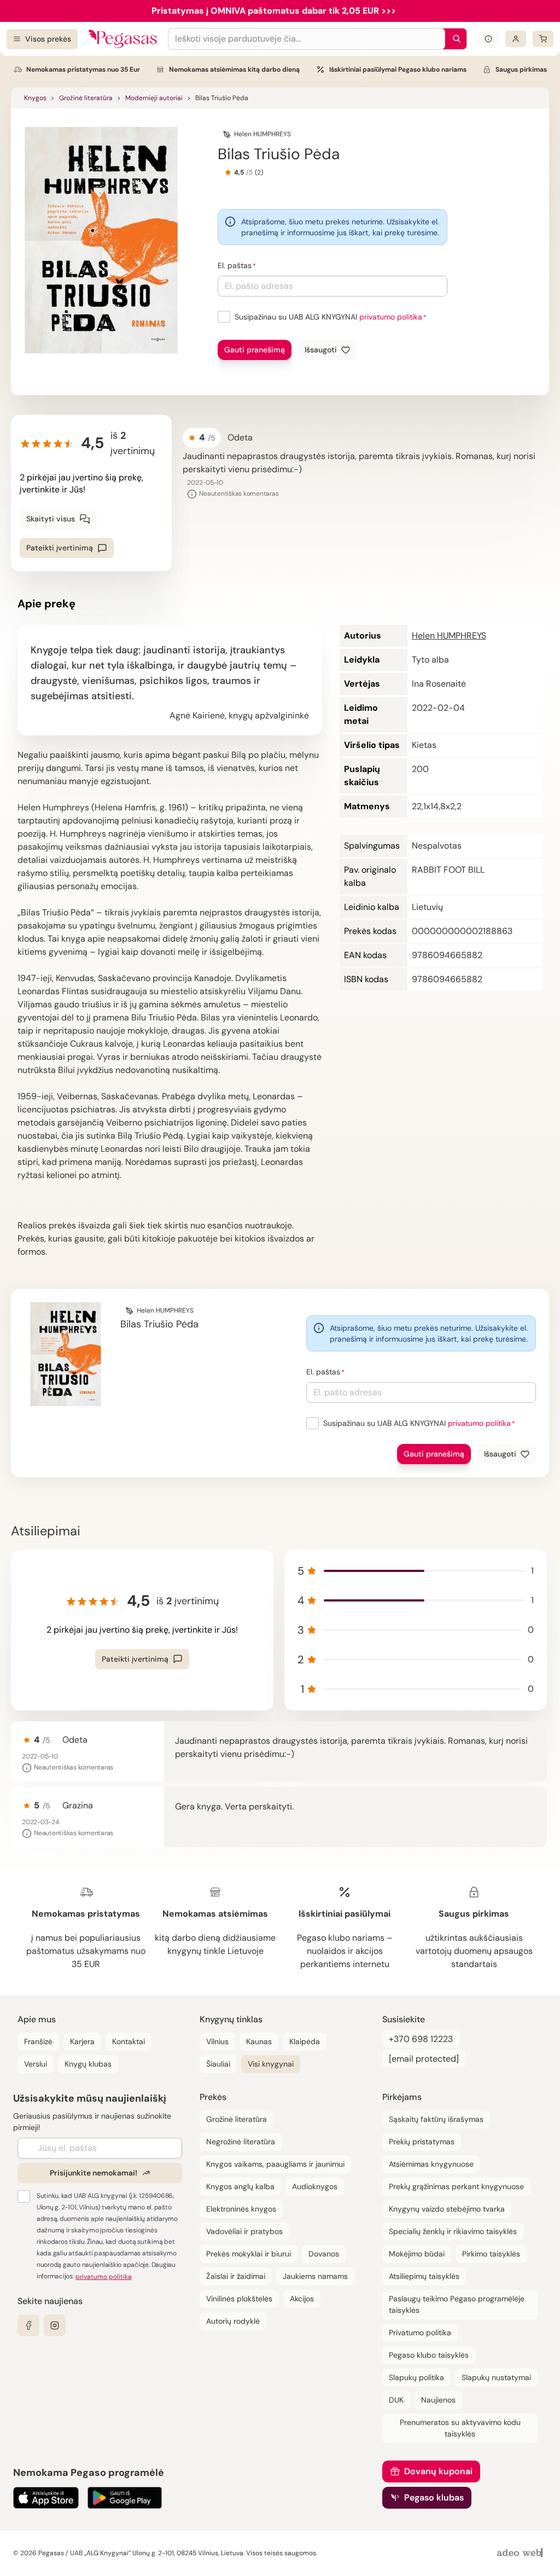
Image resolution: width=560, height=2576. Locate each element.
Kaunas (259, 2041)
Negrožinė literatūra (241, 2142)
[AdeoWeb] (521, 2553)
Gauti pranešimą (255, 350)
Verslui (36, 2064)
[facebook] (28, 2325)
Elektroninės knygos (241, 2209)
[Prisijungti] (516, 39)
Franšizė (38, 2041)
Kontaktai (129, 2041)
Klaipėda (305, 2041)
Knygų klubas (88, 2064)
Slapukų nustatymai (496, 2377)
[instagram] (55, 2325)
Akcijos (302, 2299)
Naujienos (438, 2400)
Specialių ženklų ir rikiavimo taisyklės (453, 2231)
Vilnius (217, 2041)
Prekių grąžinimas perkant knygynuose (456, 2186)
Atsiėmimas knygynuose (431, 2164)
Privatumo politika (420, 2333)
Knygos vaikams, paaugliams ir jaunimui (275, 2164)
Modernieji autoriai (154, 98)
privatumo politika (391, 317)
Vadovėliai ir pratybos (244, 2231)
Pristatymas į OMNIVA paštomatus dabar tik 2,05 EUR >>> (274, 11)
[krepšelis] (543, 39)
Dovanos (324, 2254)
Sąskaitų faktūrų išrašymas (436, 2119)
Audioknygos (315, 2186)
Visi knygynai (271, 2064)
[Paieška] (454, 39)
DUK (396, 2400)
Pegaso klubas (434, 2497)
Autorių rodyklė (233, 2321)
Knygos (35, 98)
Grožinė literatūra (86, 98)
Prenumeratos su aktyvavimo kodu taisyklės (460, 2428)
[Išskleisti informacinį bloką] (488, 39)
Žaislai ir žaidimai (236, 2276)
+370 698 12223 (421, 2039)
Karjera (82, 2041)
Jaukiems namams (315, 2276)
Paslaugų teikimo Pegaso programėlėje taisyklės (457, 2304)
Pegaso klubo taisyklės (429, 2355)
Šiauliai (218, 2064)
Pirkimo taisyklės (491, 2254)
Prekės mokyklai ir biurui (249, 2254)
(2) (259, 172)
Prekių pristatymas (422, 2142)
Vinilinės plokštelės (239, 2299)
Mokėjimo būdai (417, 2254)
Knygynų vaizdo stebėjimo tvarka (447, 2209)
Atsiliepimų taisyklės (424, 2276)
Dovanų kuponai (438, 2471)
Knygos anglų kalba (240, 2186)
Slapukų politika (416, 2377)
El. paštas (235, 265)
